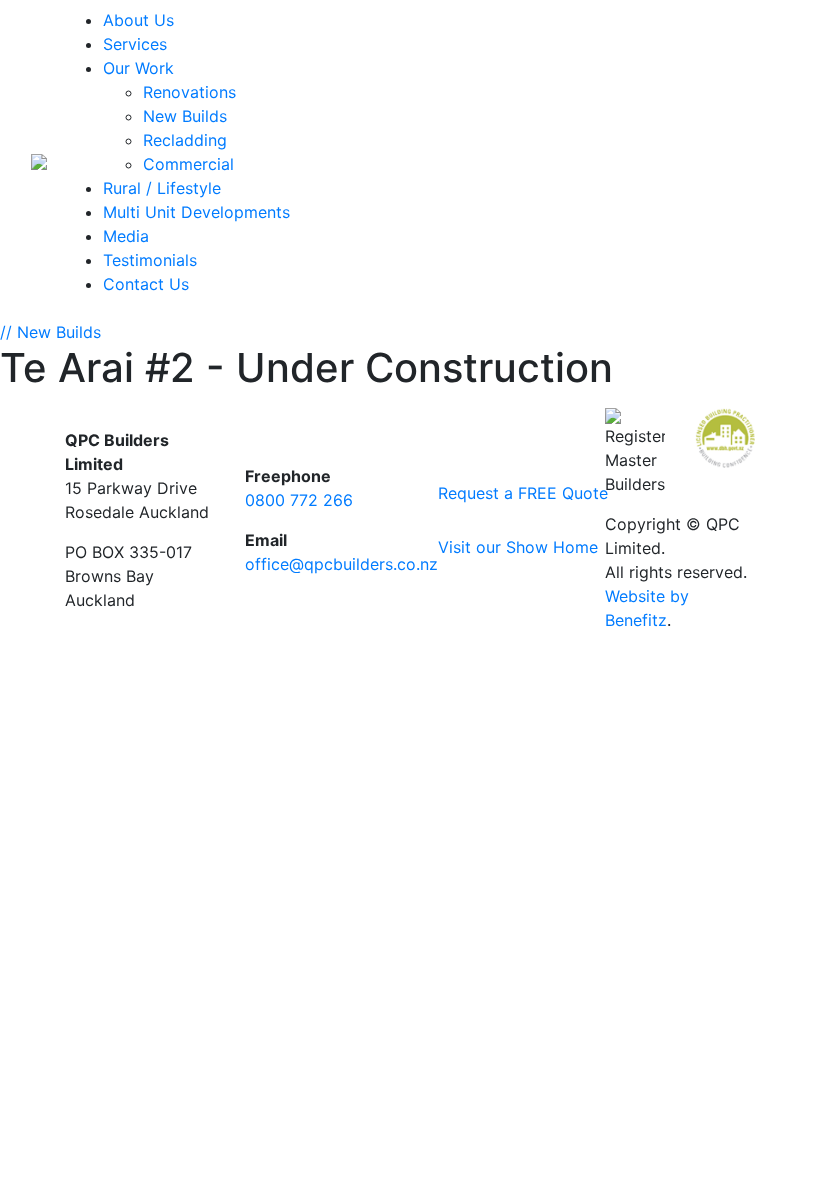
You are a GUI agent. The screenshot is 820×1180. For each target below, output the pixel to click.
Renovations (189, 92)
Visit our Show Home (506, 547)
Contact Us (146, 284)
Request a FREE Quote (506, 493)
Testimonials (150, 260)
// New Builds (50, 332)
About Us (138, 20)
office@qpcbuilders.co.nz (341, 564)
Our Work (138, 68)
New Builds (185, 116)
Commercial (188, 164)
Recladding (185, 140)
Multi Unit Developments (196, 212)
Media (126, 236)
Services (135, 44)
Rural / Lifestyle (162, 188)
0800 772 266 (299, 500)
